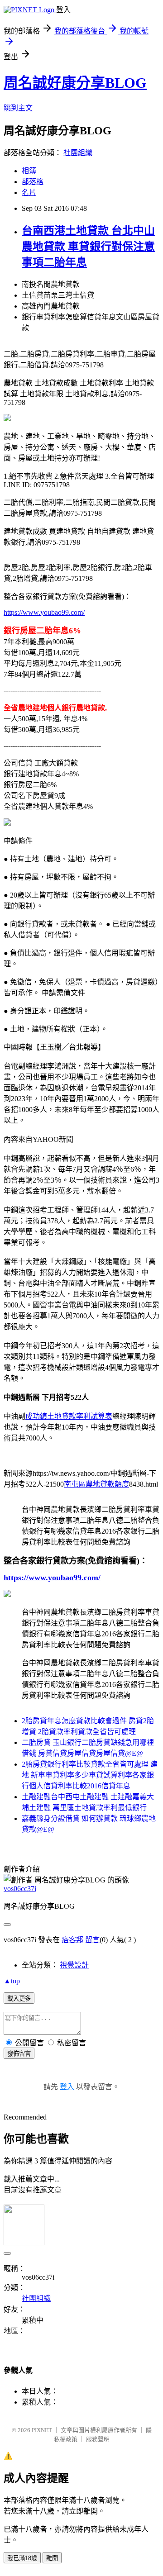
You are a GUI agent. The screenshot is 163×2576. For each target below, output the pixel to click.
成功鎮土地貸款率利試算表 (69, 1416)
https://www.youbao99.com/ (44, 612)
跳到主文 (18, 108)
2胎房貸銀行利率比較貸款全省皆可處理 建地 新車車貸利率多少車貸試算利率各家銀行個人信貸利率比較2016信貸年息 (90, 1775)
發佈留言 (19, 2054)
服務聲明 (98, 2439)
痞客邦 (72, 1940)
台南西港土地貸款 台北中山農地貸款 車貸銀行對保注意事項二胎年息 (88, 247)
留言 (92, 1940)
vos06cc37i (20, 1889)
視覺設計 (74, 1965)
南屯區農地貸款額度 (96, 1484)
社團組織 (78, 153)
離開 (52, 2558)
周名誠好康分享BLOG (75, 83)
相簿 (29, 171)
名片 (29, 192)
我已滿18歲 (22, 2558)
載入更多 (19, 1999)
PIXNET (42, 2430)
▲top (12, 1981)
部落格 (33, 182)
